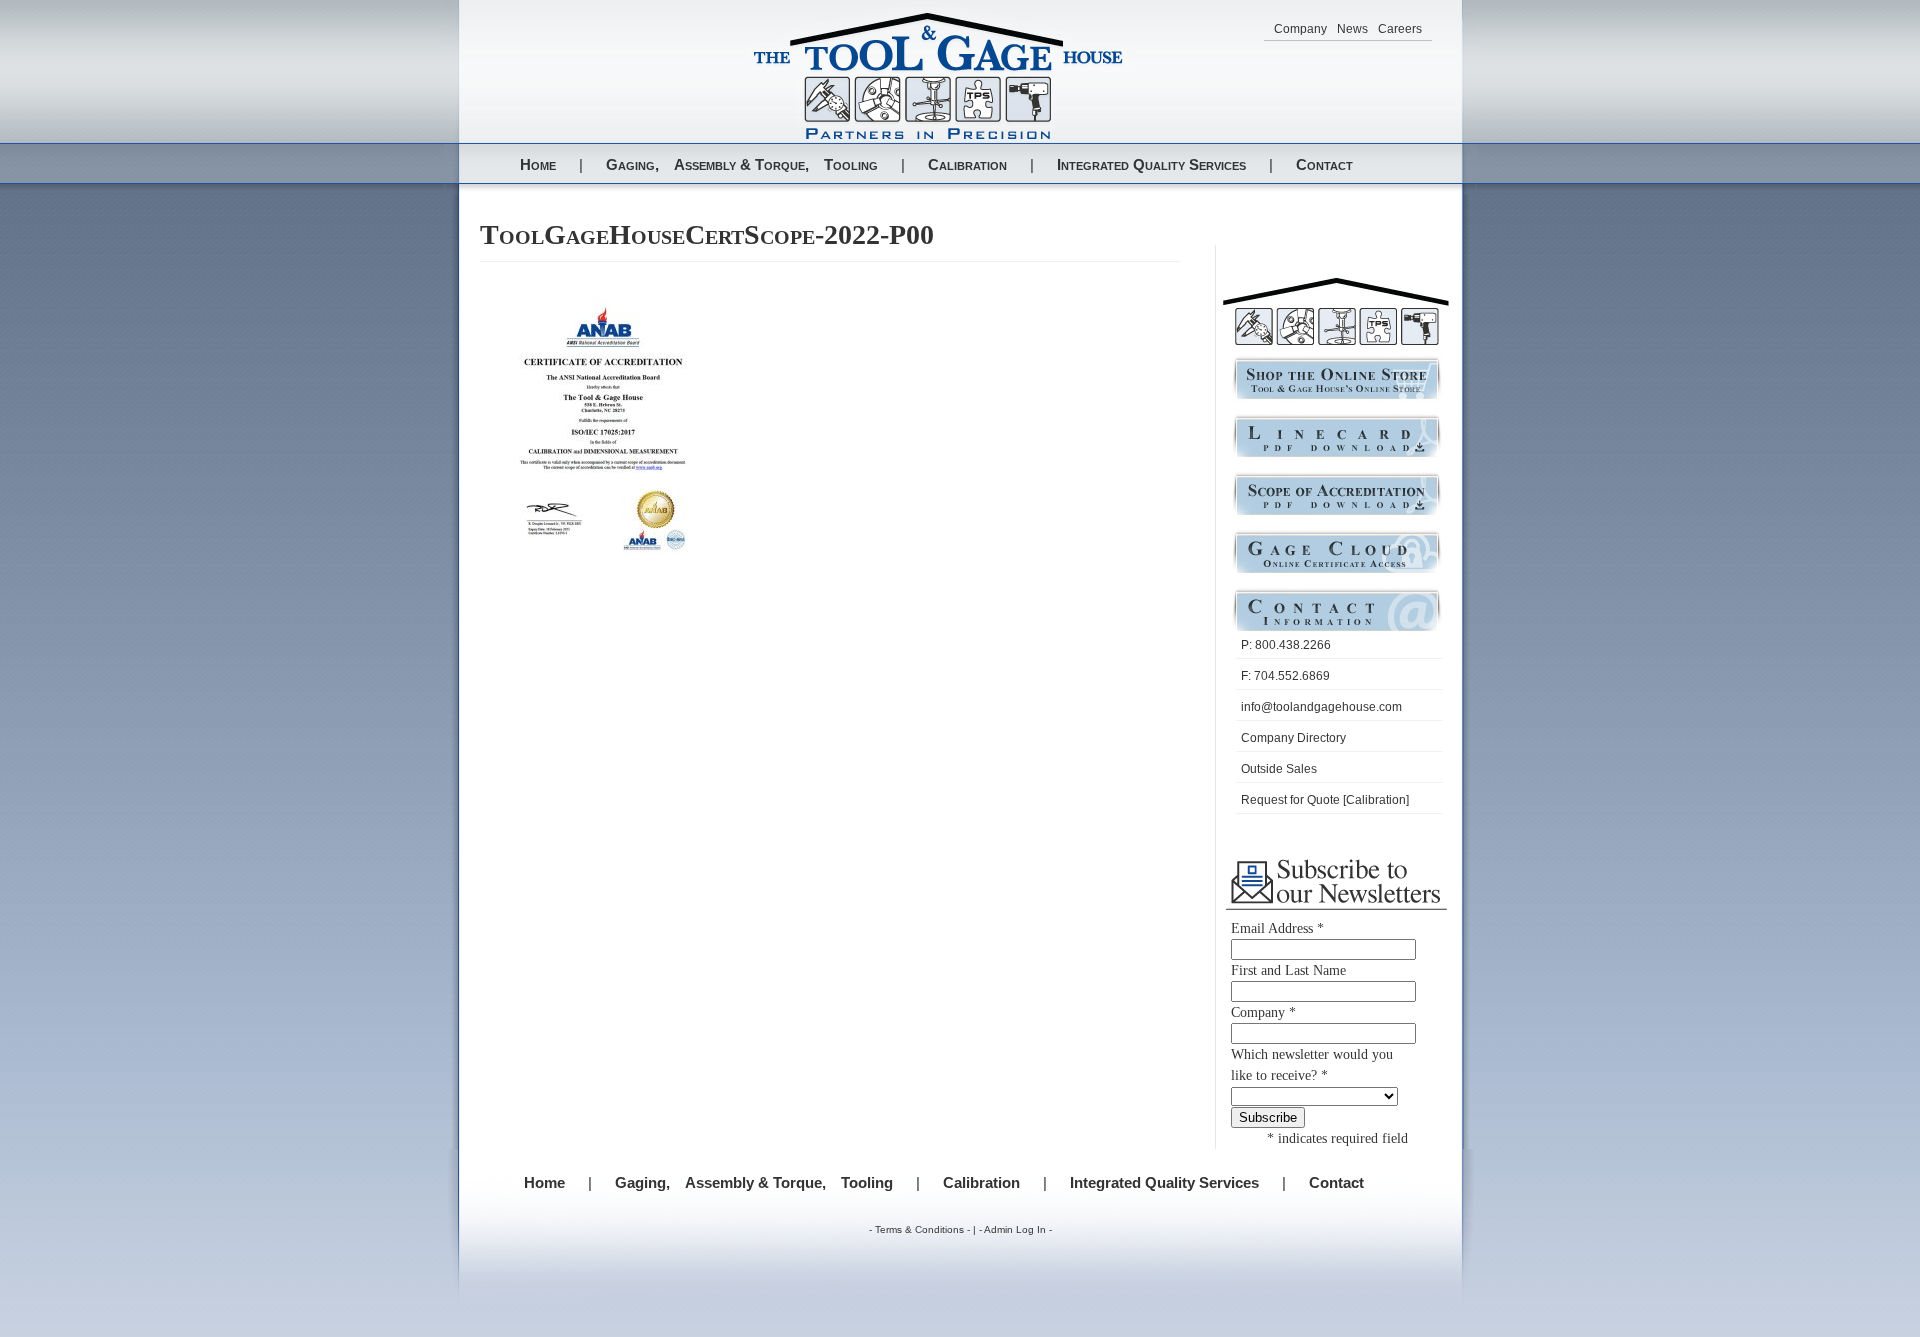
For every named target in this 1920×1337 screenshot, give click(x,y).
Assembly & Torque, (741, 164)
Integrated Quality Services (1151, 164)
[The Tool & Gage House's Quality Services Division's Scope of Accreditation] (1337, 513)
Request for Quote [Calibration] (1325, 800)
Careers (1400, 29)
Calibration (967, 164)
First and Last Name (1288, 970)
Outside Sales (1279, 769)
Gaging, (632, 164)
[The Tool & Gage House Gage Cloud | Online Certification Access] (1337, 571)
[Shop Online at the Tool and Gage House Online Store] (1337, 397)
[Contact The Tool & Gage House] (1337, 629)
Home (538, 164)
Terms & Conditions (919, 1229)
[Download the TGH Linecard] (1337, 455)
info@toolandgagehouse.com (1321, 707)
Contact (1324, 164)
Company (1300, 29)
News (1352, 29)
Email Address (1277, 928)
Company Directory (1293, 738)
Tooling (851, 164)
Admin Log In (1015, 1229)
